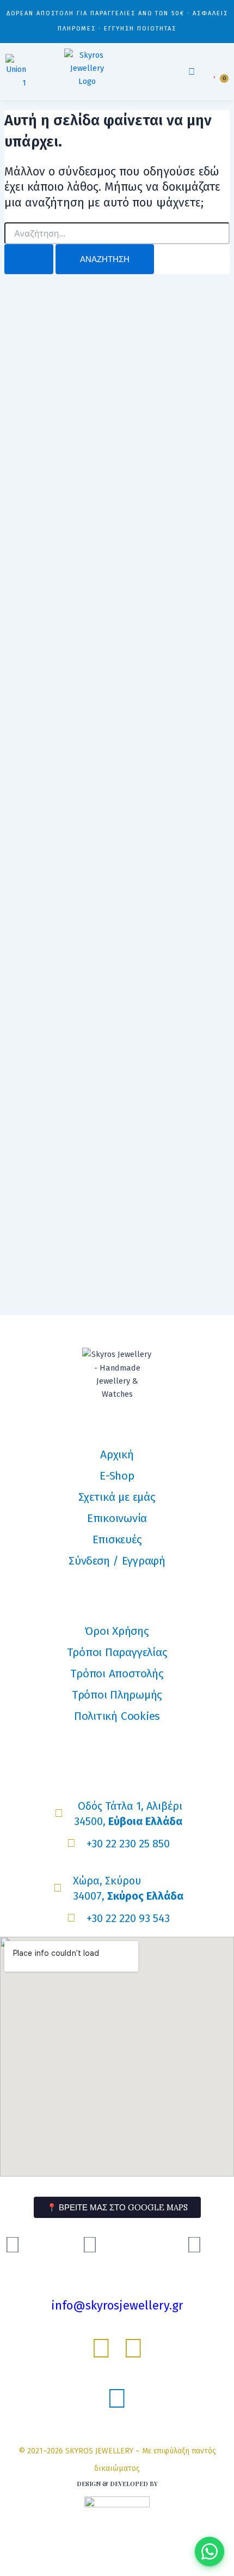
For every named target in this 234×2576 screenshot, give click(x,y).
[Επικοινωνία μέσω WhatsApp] (210, 2551)
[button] (192, 72)
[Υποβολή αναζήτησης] (29, 259)
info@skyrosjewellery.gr (117, 2305)
